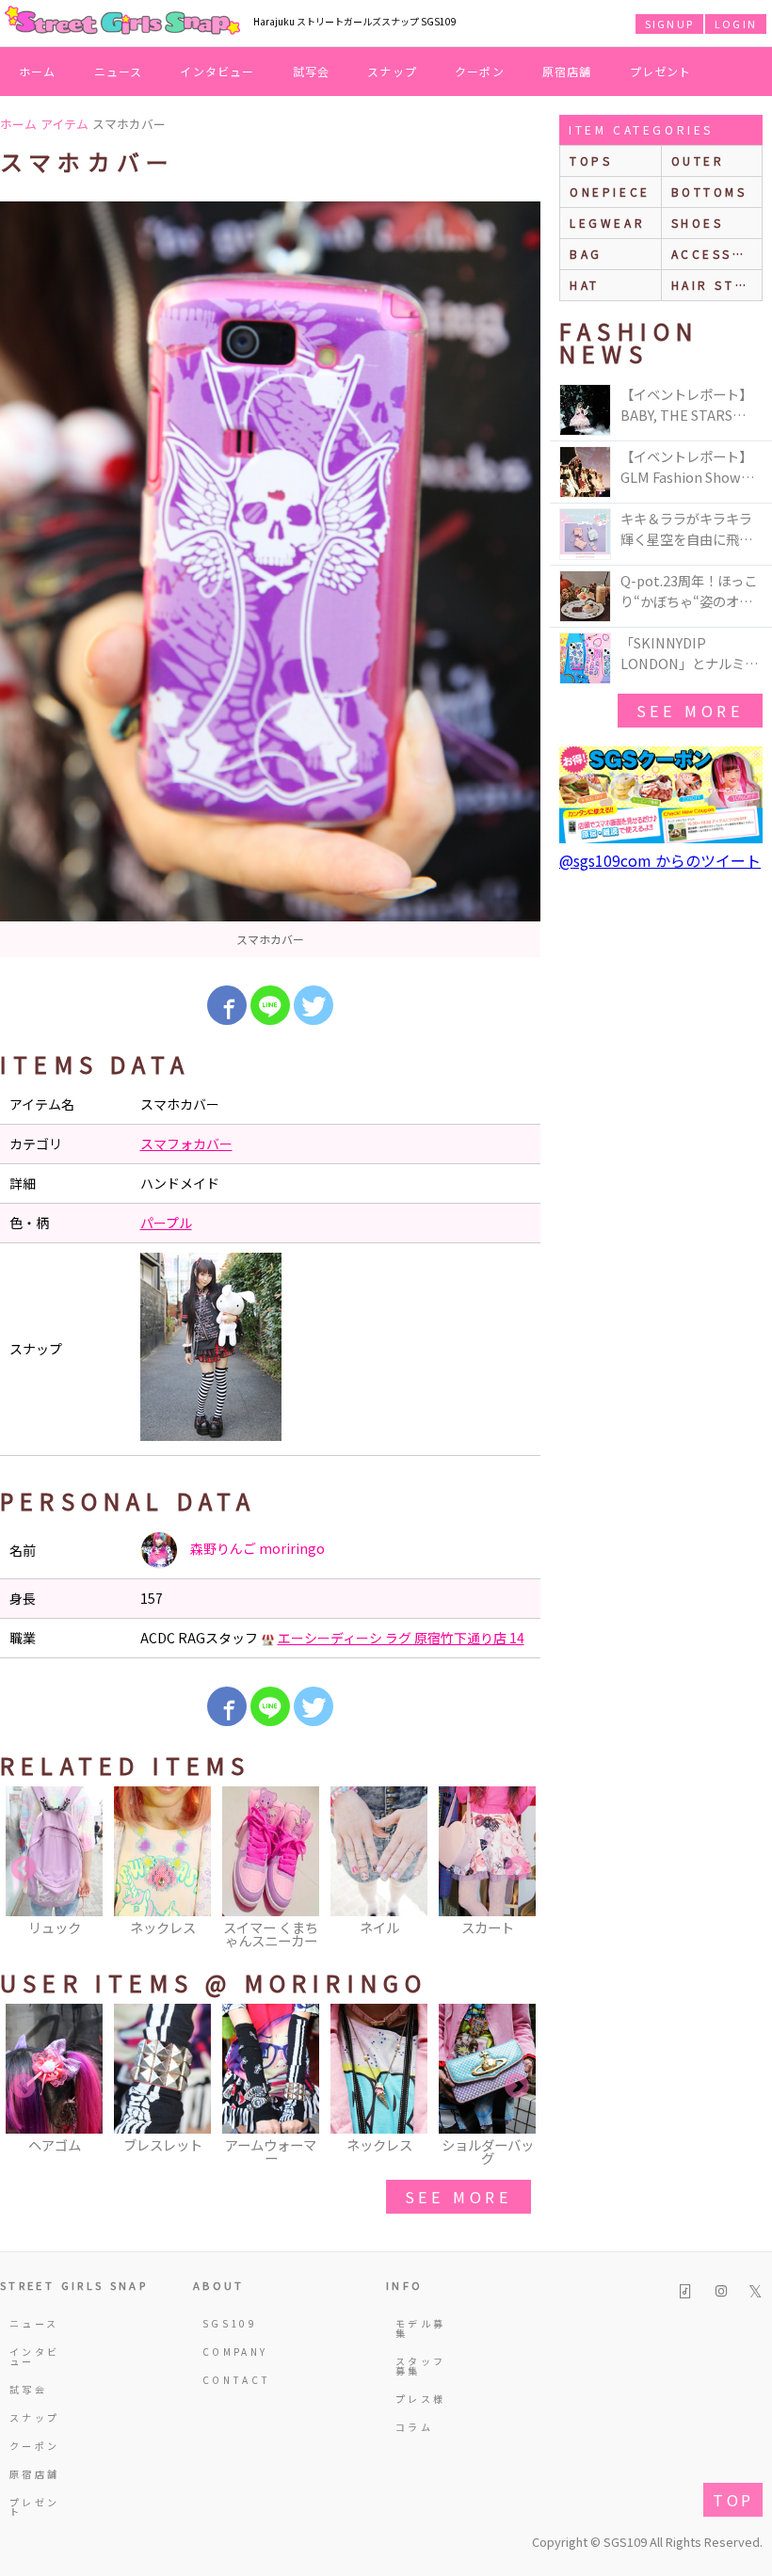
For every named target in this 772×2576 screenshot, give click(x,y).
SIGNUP (669, 24)
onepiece (610, 192)
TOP (733, 2500)
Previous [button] (24, 1869)
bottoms (709, 192)
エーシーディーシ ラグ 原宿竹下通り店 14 (401, 1638)
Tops (591, 160)
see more (458, 2197)
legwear (607, 223)
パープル (166, 1223)
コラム (414, 2427)
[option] (270, 579)
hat (585, 285)
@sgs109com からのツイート (660, 860)
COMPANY (232, 2352)
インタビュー (217, 71)
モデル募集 (420, 2328)
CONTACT (232, 2380)
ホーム (38, 71)
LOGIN (736, 24)
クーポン (480, 71)
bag (586, 254)
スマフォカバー (186, 1144)
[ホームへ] (122, 22)
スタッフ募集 (420, 2366)
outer (698, 160)
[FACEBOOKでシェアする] (227, 1005)
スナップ (392, 71)
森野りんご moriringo (256, 1548)
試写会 (312, 71)
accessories (717, 254)
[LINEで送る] (270, 1005)
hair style (717, 285)
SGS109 (230, 2323)
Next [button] (517, 1869)
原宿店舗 (567, 71)
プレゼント (661, 71)
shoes (698, 223)
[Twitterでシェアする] (314, 1005)
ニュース (119, 71)
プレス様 (420, 2399)
